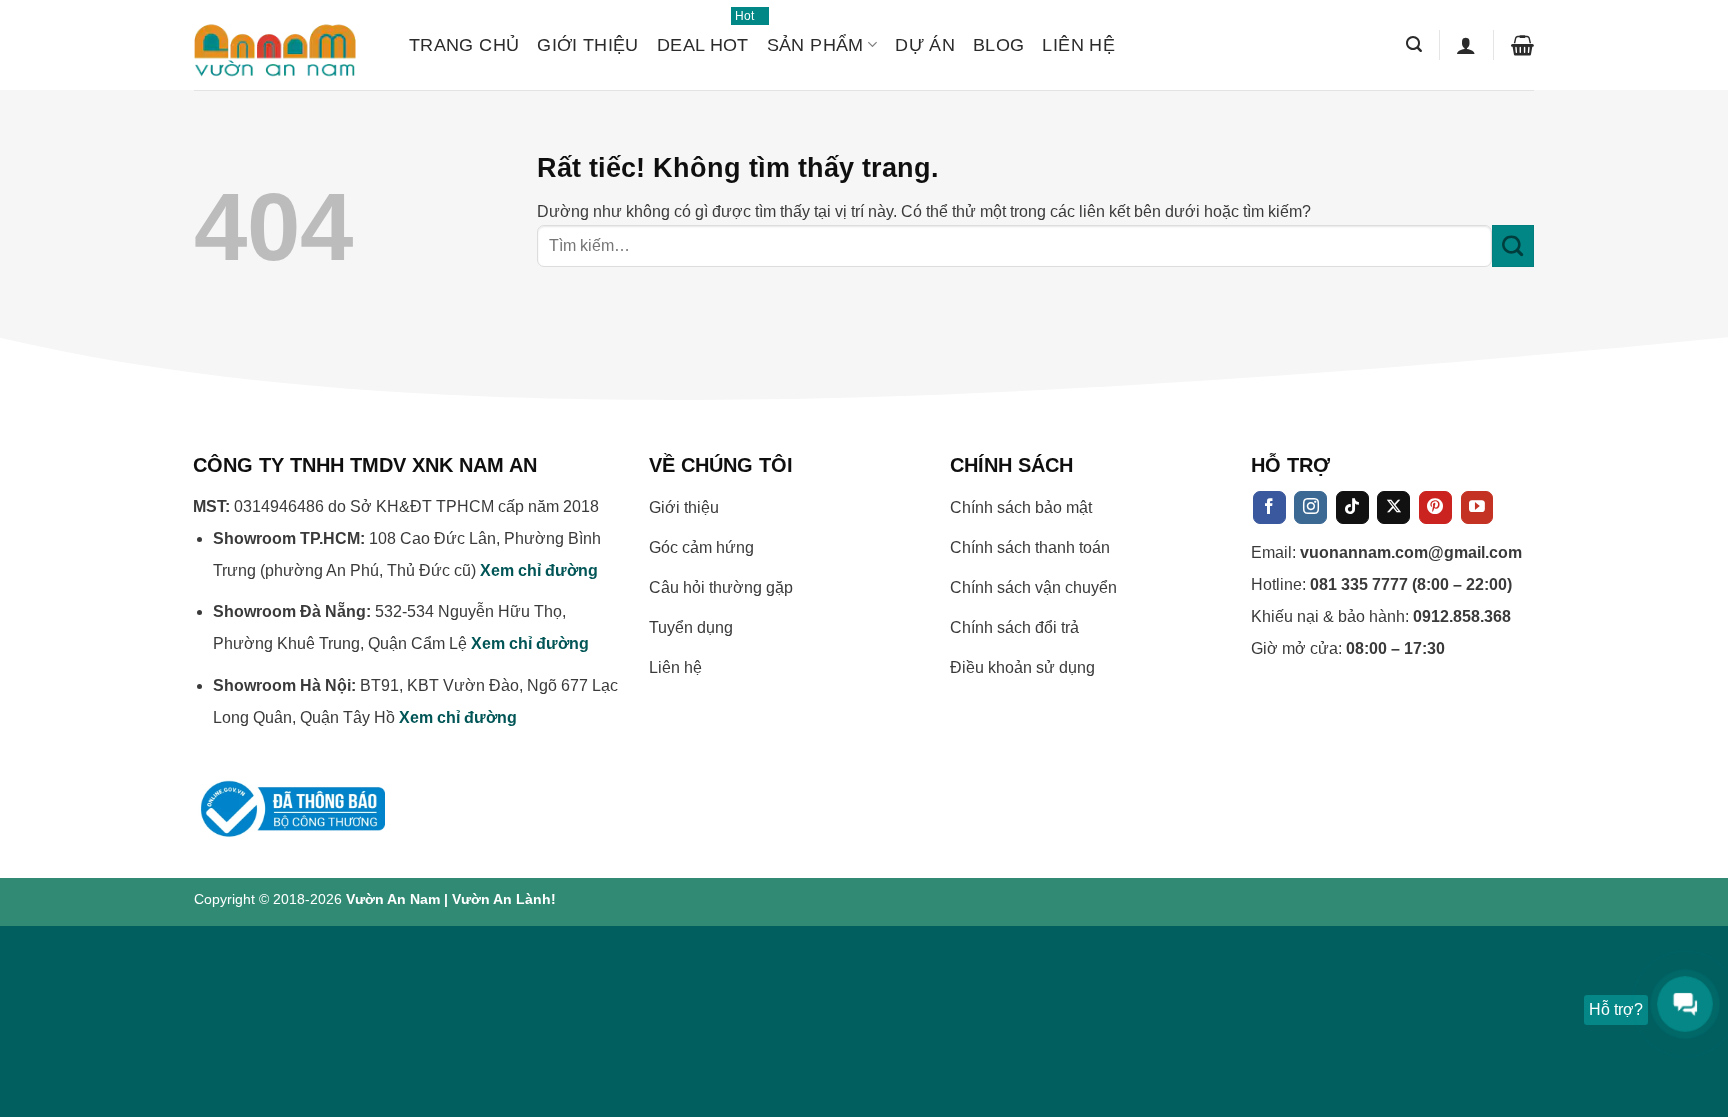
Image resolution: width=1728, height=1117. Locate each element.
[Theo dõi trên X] (1393, 508)
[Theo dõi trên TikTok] (1352, 508)
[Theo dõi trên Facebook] (1269, 508)
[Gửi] (1513, 246)
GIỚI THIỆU (588, 45)
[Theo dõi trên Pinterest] (1435, 508)
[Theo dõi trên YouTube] (1477, 508)
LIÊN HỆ (1078, 45)
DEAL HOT (703, 36)
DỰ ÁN (925, 45)
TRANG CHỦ (464, 45)
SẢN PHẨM (815, 45)
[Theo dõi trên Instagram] (1310, 508)
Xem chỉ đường (539, 570)
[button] (1414, 44)
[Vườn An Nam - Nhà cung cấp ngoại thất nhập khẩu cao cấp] (286, 45)
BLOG (998, 45)
